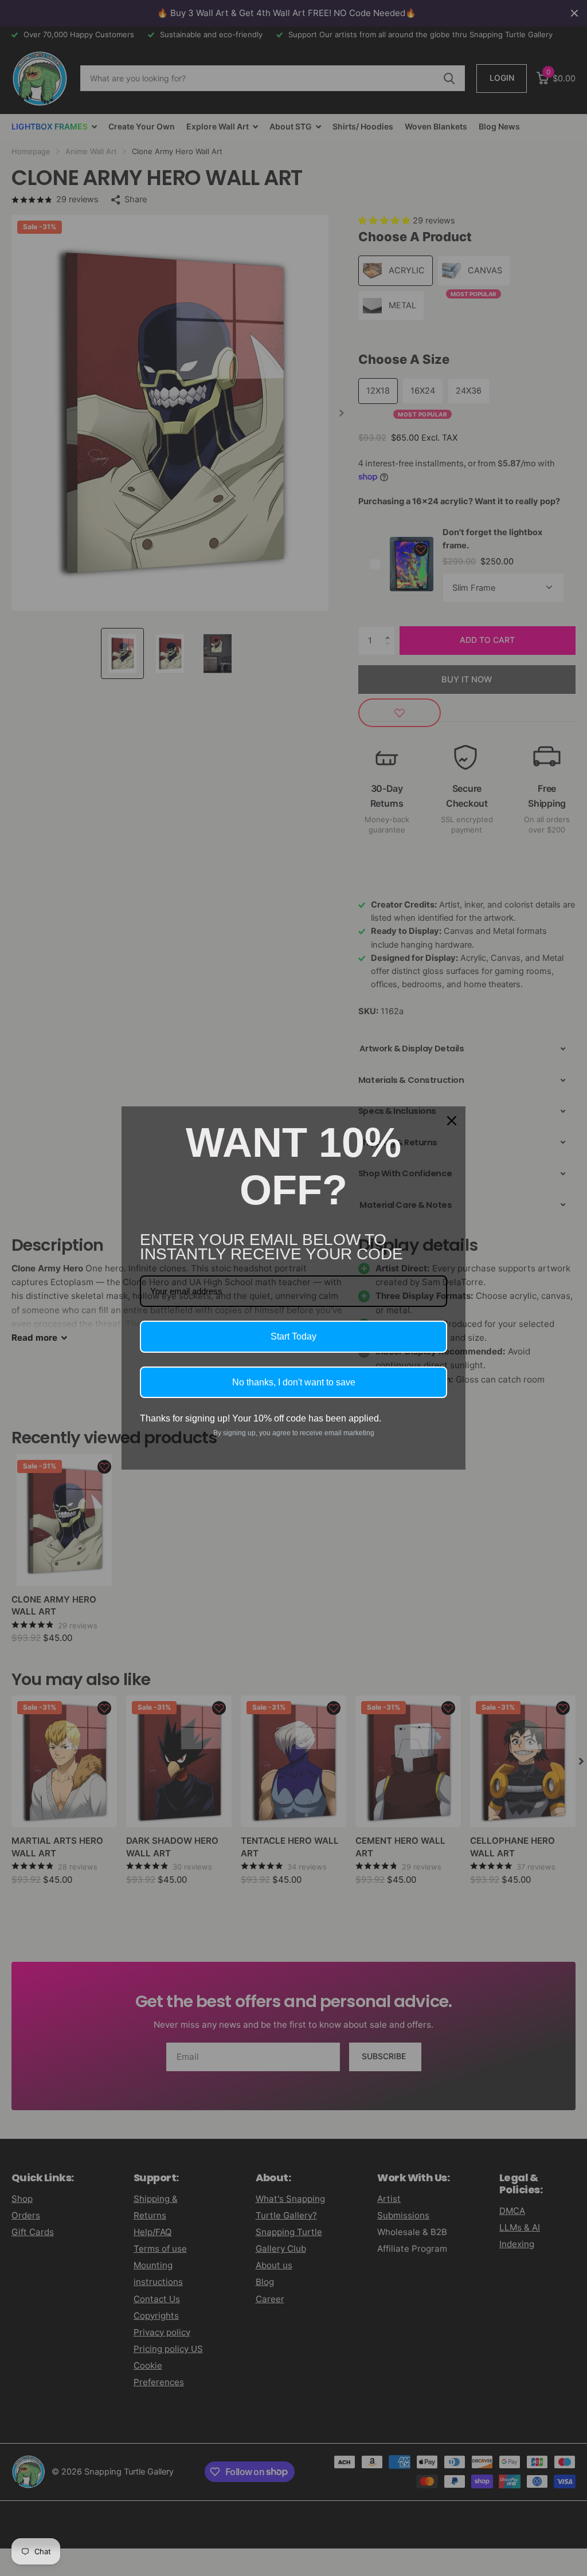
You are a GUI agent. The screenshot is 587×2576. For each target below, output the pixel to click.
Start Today (293, 1336)
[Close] (452, 1121)
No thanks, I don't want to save (294, 1382)
